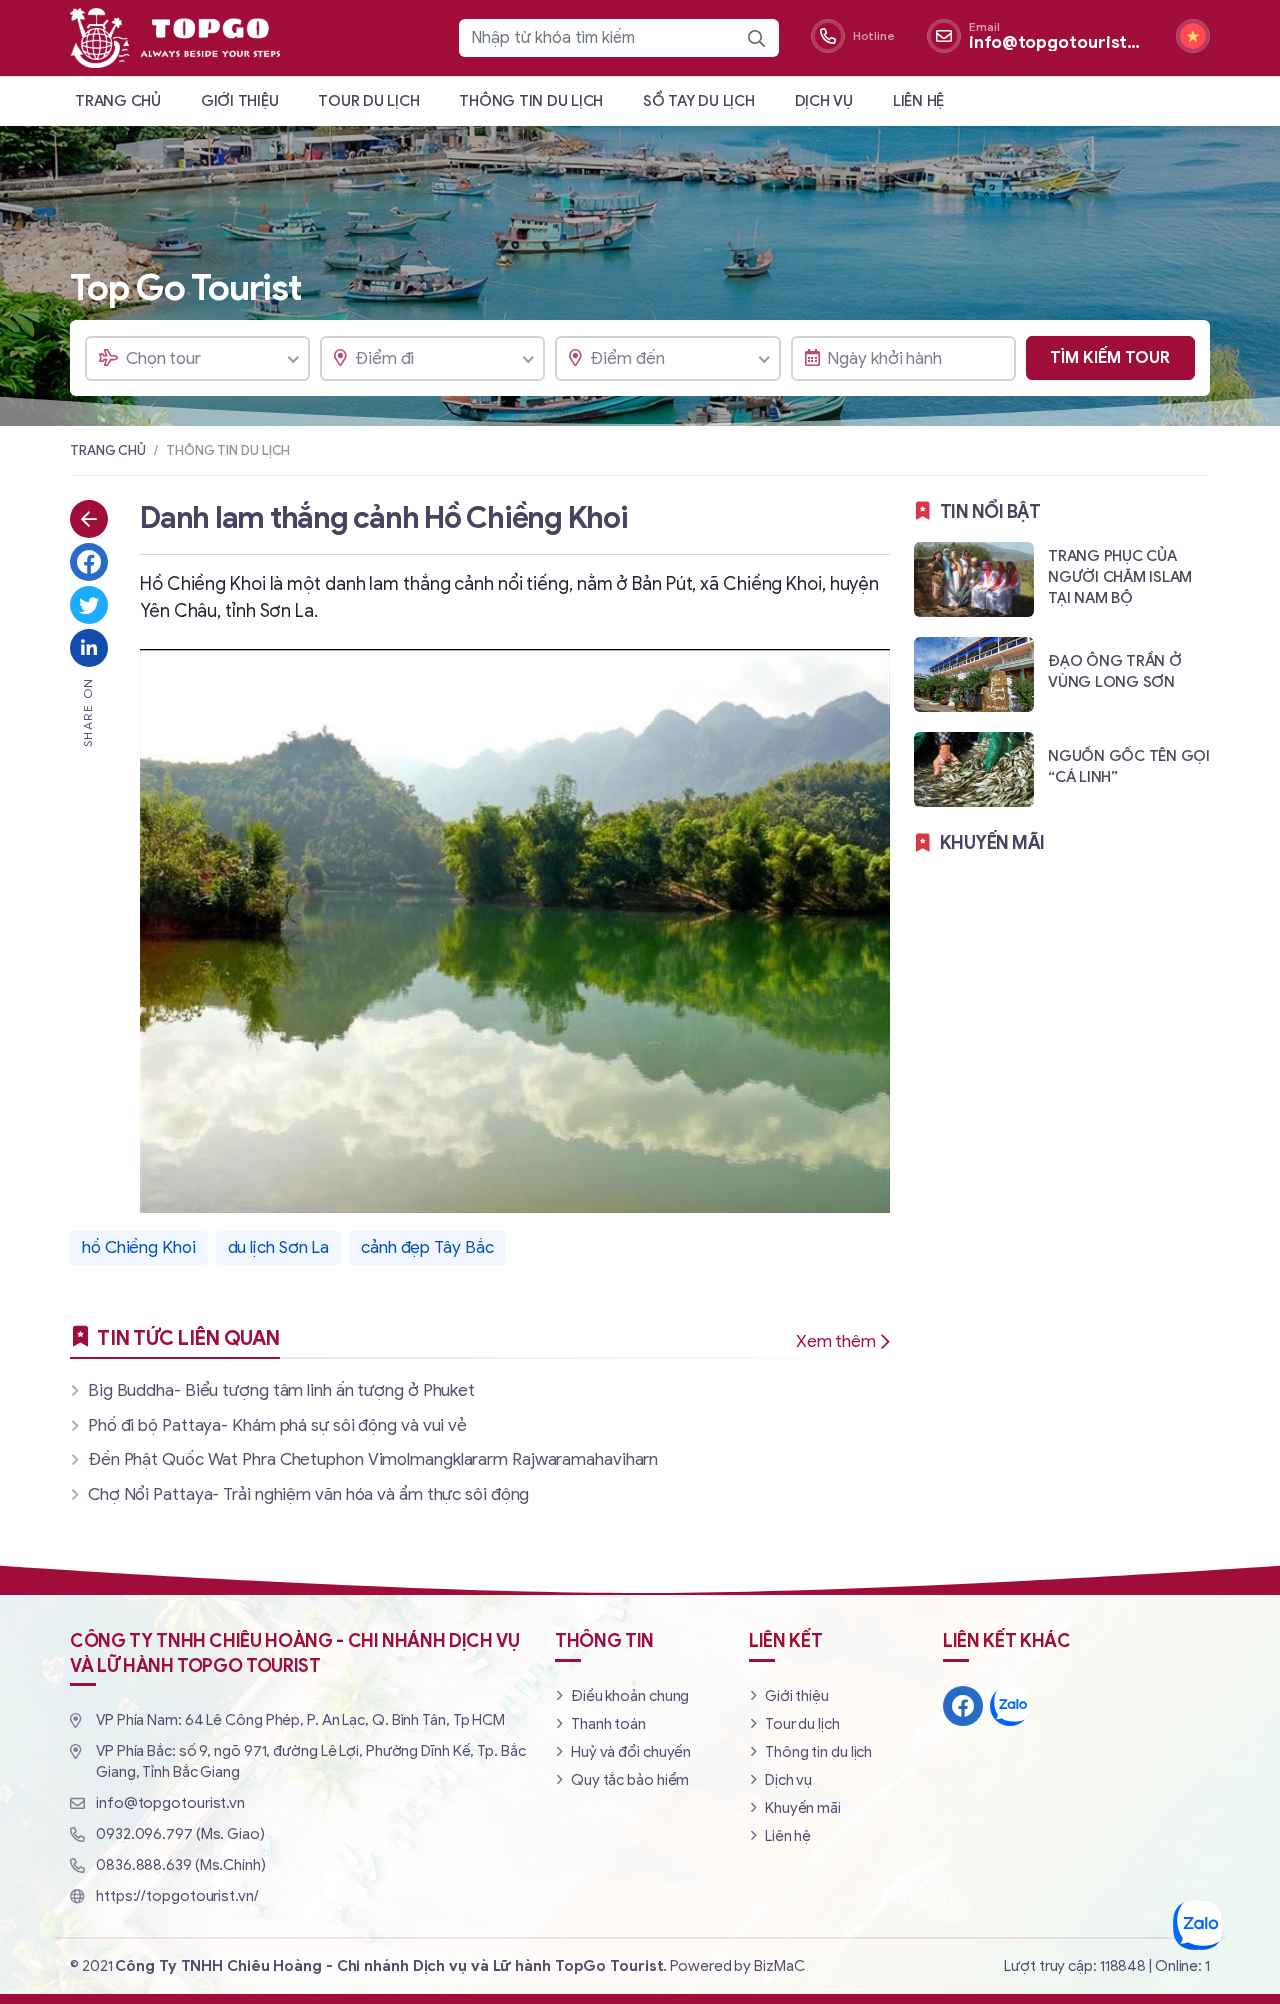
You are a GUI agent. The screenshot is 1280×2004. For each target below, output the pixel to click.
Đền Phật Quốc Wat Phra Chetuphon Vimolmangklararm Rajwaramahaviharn (373, 1459)
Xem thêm (836, 1341)
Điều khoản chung (630, 1696)
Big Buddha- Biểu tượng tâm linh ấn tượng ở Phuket (281, 1390)
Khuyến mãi (803, 1808)
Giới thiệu (240, 101)
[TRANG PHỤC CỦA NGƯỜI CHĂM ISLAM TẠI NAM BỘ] (1062, 578)
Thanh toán (608, 1724)
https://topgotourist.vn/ (177, 1896)
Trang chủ (118, 101)
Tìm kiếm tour (1110, 358)
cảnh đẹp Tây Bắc (427, 1247)
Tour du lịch (368, 101)
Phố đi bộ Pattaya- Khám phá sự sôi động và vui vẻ (277, 1425)
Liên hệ (918, 101)
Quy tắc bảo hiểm (630, 1780)
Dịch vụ (824, 101)
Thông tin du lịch (531, 101)
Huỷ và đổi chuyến (631, 1752)
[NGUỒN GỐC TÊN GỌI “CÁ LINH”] (1062, 768)
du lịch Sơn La (279, 1247)
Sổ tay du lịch (699, 101)
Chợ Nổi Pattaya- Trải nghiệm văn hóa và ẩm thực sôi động (308, 1494)
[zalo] (1010, 1706)
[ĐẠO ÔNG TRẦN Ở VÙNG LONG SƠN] (1062, 673)
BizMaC (779, 1966)
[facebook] (963, 1706)
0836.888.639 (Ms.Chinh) (181, 1865)
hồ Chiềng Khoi (139, 1247)
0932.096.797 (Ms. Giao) (180, 1834)
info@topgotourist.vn (170, 1803)
